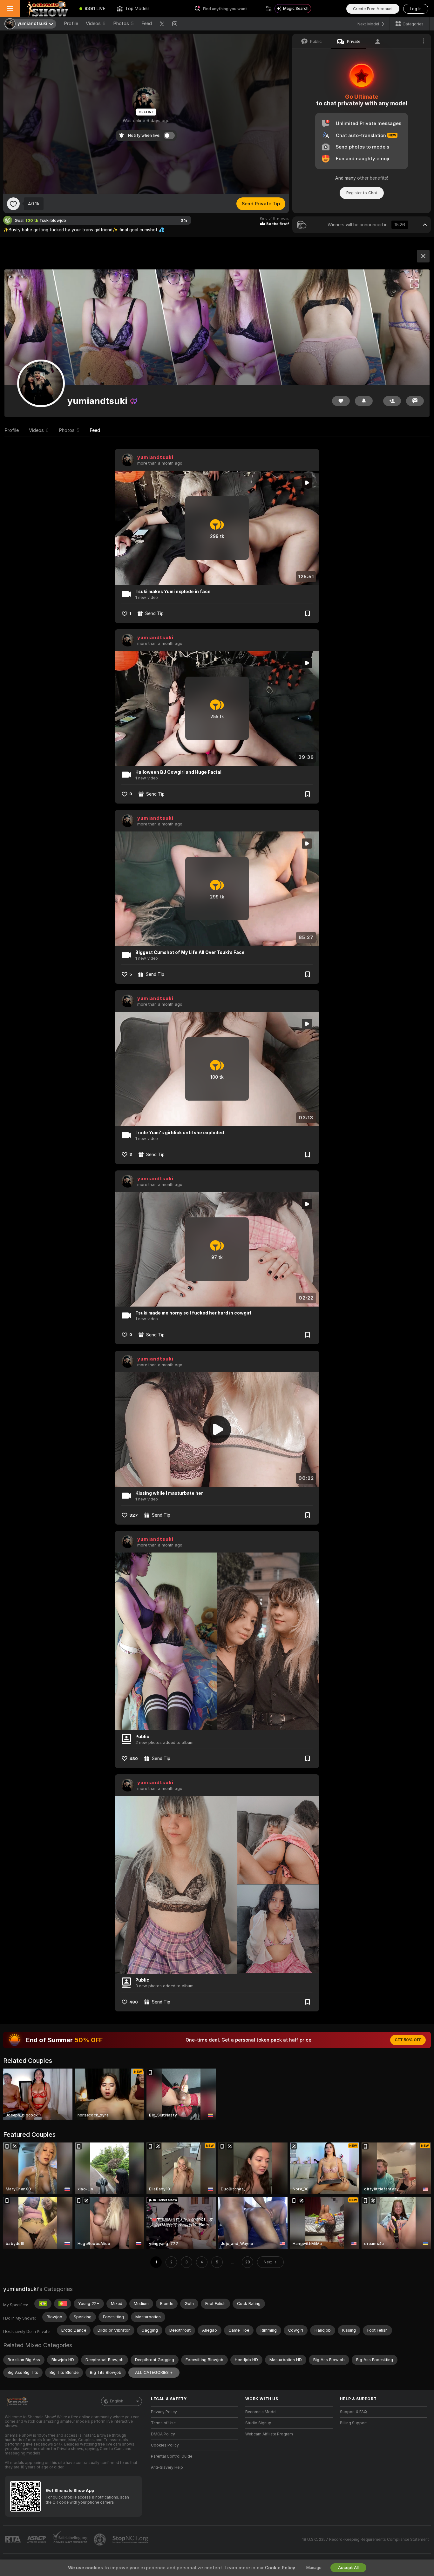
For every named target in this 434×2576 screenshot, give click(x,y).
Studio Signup (258, 2423)
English (117, 2401)
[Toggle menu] (10, 9)
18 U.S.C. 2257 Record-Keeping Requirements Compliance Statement (366, 2540)
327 (134, 1515)
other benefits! (373, 178)
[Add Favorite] (13, 204)
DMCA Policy (163, 2434)
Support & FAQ (353, 2412)
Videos (96, 23)
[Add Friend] (392, 401)
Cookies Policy (165, 2445)
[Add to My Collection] (308, 613)
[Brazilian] (43, 2304)
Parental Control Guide (172, 2456)
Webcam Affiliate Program (269, 2434)
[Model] (423, 256)
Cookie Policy (280, 2568)
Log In (416, 9)
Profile (71, 23)
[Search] (269, 9)
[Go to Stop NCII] (131, 2540)
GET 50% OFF (408, 2040)
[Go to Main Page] (47, 9)
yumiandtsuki (155, 457)
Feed (147, 23)
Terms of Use (163, 2423)
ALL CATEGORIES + (154, 2372)
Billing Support (353, 2423)
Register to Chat (362, 193)
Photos (123, 23)
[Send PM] (415, 401)
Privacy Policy (164, 2412)
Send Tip (154, 613)
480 (134, 1759)
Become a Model (261, 2412)
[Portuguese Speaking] (63, 2304)
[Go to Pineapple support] (100, 2540)
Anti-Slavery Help (167, 2467)
